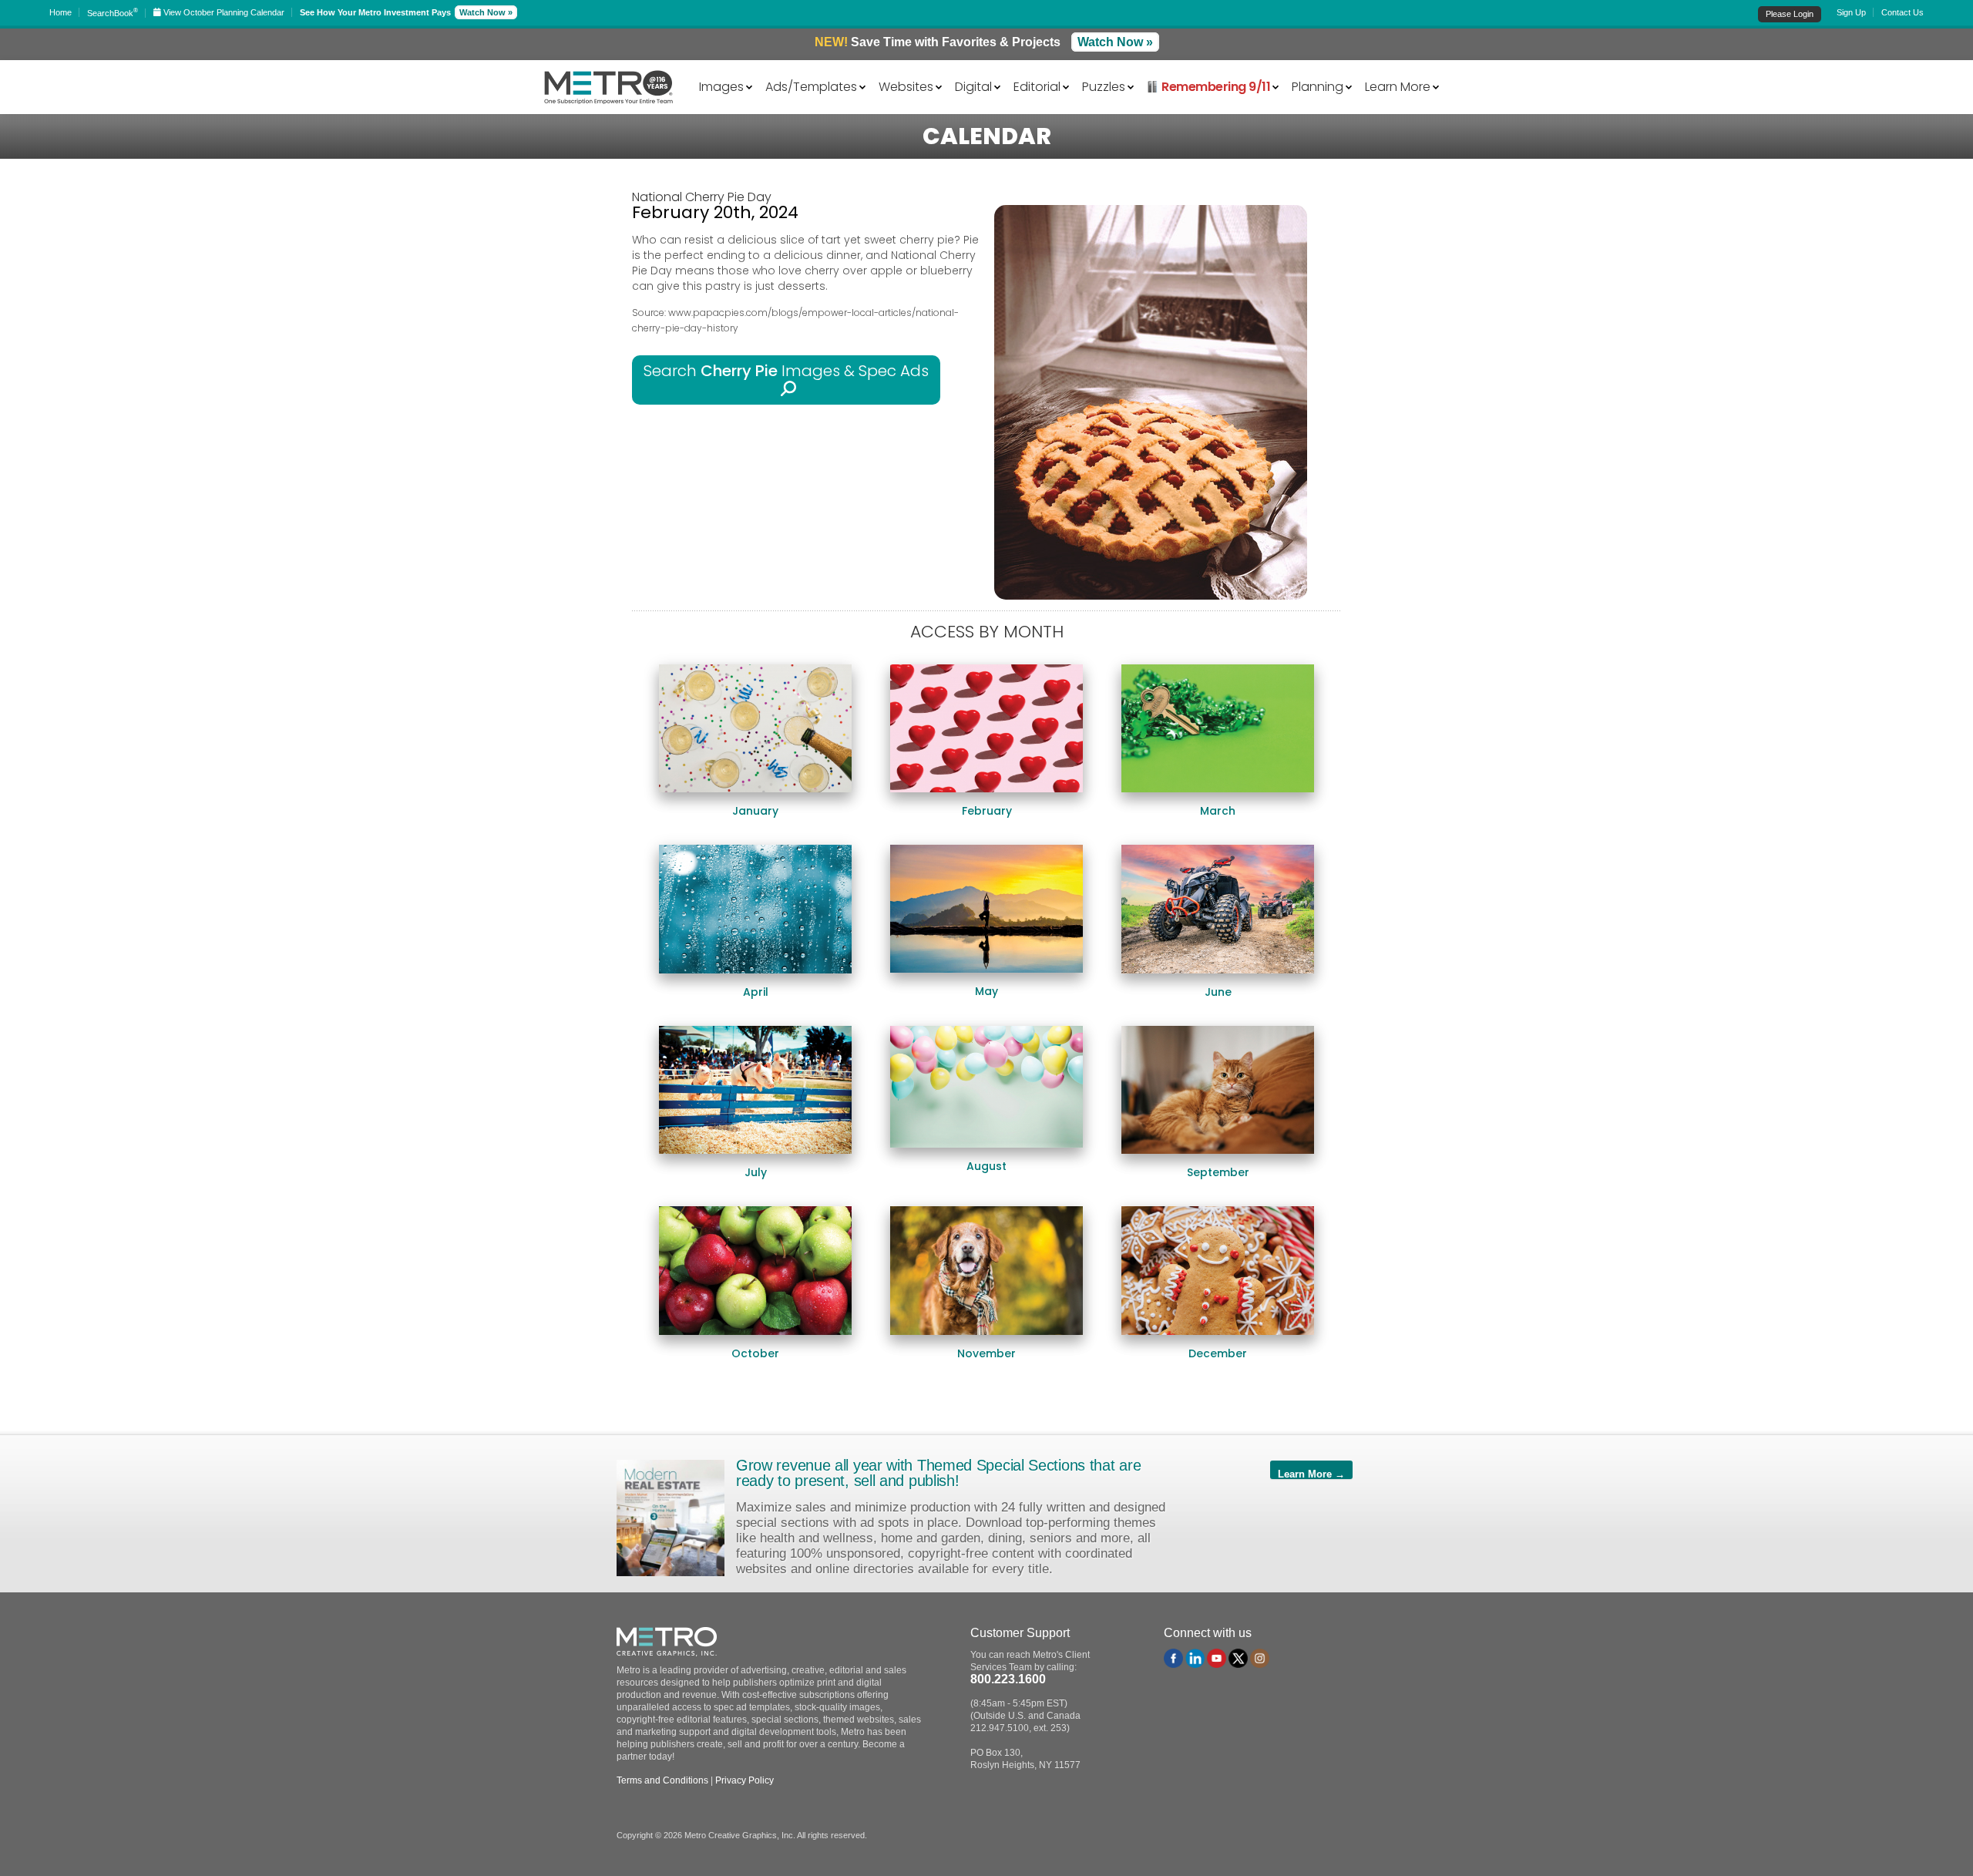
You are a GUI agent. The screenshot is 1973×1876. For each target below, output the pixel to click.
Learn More (1398, 86)
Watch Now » (486, 12)
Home (61, 12)
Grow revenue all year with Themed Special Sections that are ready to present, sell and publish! (938, 1473)
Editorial (1037, 86)
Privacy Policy (744, 1780)
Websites (906, 86)
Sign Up (1851, 12)
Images (721, 86)
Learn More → (1311, 1474)
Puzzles (1104, 86)
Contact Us (1902, 12)
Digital (973, 86)
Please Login (1790, 14)
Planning (1318, 86)
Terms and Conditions (662, 1780)
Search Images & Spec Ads (786, 380)
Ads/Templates (811, 86)
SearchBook (113, 13)
